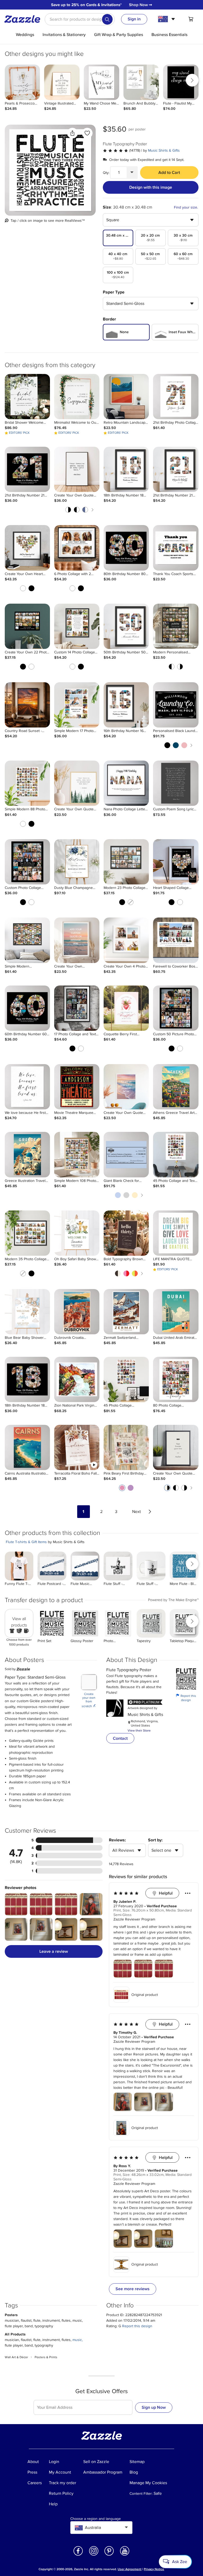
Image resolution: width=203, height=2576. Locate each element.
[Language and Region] (167, 19)
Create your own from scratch (89, 1700)
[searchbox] (80, 19)
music (77, 2340)
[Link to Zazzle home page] (24, 19)
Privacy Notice (154, 2569)
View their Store (139, 1731)
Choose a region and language (96, 2519)
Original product (145, 1995)
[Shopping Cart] (191, 19)
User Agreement (130, 2569)
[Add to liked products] (87, 133)
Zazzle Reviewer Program (134, 1919)
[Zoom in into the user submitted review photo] (16, 1904)
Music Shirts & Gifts (164, 150)
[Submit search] (107, 19)
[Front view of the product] (50, 170)
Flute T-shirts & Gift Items (26, 1542)
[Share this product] (72, 133)
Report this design (186, 1698)
